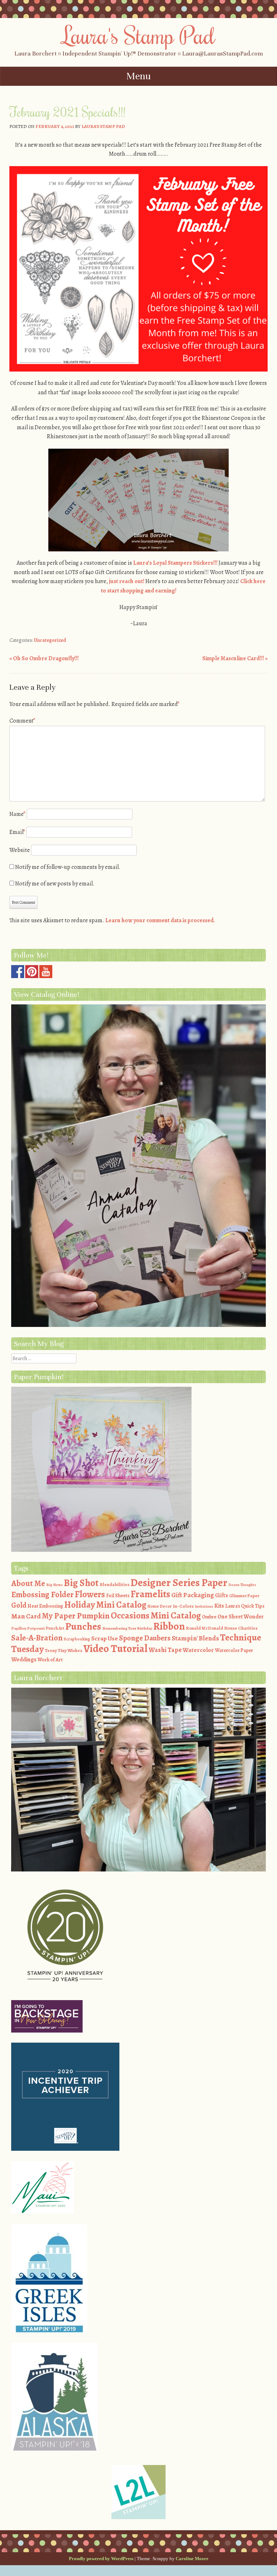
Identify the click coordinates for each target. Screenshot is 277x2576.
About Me (28, 1583)
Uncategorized (50, 640)
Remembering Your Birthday (127, 1628)
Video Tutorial (115, 1648)
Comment (22, 721)
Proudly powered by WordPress (101, 2559)
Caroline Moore (192, 2559)
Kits (219, 1606)
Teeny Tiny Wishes (63, 1650)
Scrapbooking (77, 1639)
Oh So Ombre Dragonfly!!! (44, 658)
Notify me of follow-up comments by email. (68, 867)
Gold (19, 1605)
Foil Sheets (118, 1596)
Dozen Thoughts (242, 1585)
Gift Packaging (193, 1595)
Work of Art (50, 1660)
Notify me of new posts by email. (55, 884)
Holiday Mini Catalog (105, 1605)
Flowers (90, 1594)
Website (20, 850)
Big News (54, 1585)
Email (17, 832)
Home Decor (160, 1606)
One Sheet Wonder (241, 1616)
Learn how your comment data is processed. (160, 920)
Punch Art (55, 1628)
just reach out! (127, 581)
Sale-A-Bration (37, 1638)
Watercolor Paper (234, 1650)
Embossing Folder (42, 1595)
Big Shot (81, 1583)
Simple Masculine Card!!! (235, 658)
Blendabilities (115, 1584)
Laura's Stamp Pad (139, 35)
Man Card (26, 1616)
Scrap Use (105, 1638)
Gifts (221, 1595)
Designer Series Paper (179, 1583)
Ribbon (169, 1626)
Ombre (209, 1617)
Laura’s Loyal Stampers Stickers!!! (175, 563)
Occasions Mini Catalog (156, 1615)
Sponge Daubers (145, 1638)
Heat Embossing (45, 1606)
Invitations (204, 1606)
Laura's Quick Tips (245, 1606)
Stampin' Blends (195, 1638)
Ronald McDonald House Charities (222, 1628)
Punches (83, 1626)
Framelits (150, 1594)
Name (17, 814)
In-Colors (183, 1606)
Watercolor (198, 1650)
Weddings (24, 1660)
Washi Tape (165, 1650)
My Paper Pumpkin (76, 1616)
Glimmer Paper (244, 1596)
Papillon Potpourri (28, 1628)
